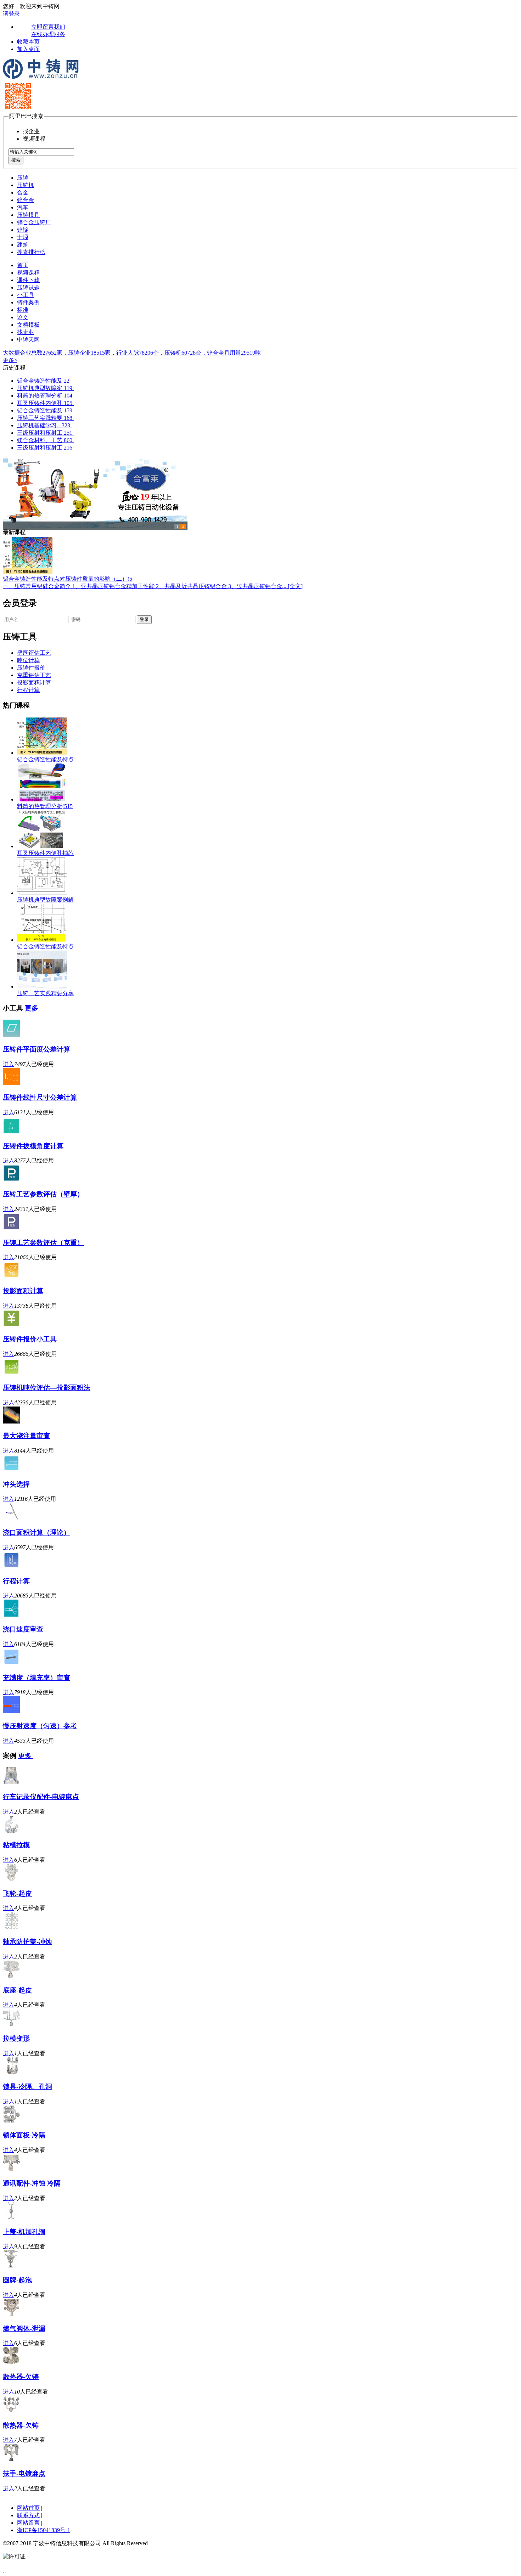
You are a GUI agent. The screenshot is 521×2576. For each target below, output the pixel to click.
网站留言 (28, 2523)
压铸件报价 (33, 668)
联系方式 (28, 2515)
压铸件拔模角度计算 (33, 1146)
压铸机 (26, 185)
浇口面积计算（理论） (37, 1532)
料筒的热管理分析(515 (45, 806)
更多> (10, 360)
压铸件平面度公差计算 (37, 1049)
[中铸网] (41, 78)
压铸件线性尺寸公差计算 (40, 1097)
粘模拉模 (16, 1845)
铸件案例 (28, 302)
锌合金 (26, 200)
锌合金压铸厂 (34, 222)
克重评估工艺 (34, 675)
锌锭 (23, 230)
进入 (9, 1064)
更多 (32, 1008)
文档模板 (28, 325)
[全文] (295, 586)
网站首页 (28, 2508)
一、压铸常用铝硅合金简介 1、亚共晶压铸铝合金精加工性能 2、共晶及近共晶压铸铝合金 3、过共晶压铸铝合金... (145, 586)
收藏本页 (28, 42)
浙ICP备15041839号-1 (44, 2530)
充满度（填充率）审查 (37, 1678)
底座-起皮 (17, 1990)
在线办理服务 (48, 34)
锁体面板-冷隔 (24, 2135)
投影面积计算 (34, 683)
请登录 (11, 14)
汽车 (23, 207)
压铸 (23, 178)
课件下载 (28, 280)
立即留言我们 (48, 27)
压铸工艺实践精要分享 (45, 993)
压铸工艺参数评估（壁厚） (43, 1194)
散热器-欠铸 (21, 2377)
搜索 (16, 160)
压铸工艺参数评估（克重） (43, 1243)
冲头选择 (16, 1484)
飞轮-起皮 (17, 1893)
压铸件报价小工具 (30, 1339)
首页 (23, 265)
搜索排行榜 (31, 252)
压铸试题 (28, 288)
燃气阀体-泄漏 (24, 2329)
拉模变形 (16, 2038)
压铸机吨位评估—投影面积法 (47, 1388)
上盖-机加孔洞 (24, 2232)
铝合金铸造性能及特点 (45, 759)
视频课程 (28, 273)
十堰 (23, 237)
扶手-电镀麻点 (24, 2473)
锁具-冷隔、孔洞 (27, 2087)
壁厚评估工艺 (34, 653)
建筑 (23, 245)
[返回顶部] (4, 2570)
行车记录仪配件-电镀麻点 (41, 1797)
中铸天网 (28, 340)
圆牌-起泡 (17, 2280)
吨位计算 (28, 660)
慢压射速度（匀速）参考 (40, 1726)
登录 (144, 619)
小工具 (26, 295)
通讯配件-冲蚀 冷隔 (32, 2183)
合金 (23, 193)
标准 (23, 310)
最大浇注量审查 (26, 1436)
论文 (23, 317)
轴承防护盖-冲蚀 (27, 1942)
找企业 (26, 332)
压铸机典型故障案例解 (45, 900)
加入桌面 (28, 49)
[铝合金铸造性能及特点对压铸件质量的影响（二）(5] (28, 572)
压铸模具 (28, 215)
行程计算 (28, 690)
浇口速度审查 (23, 1629)
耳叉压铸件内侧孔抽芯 (45, 853)
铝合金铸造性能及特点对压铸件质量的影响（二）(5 (68, 579)
